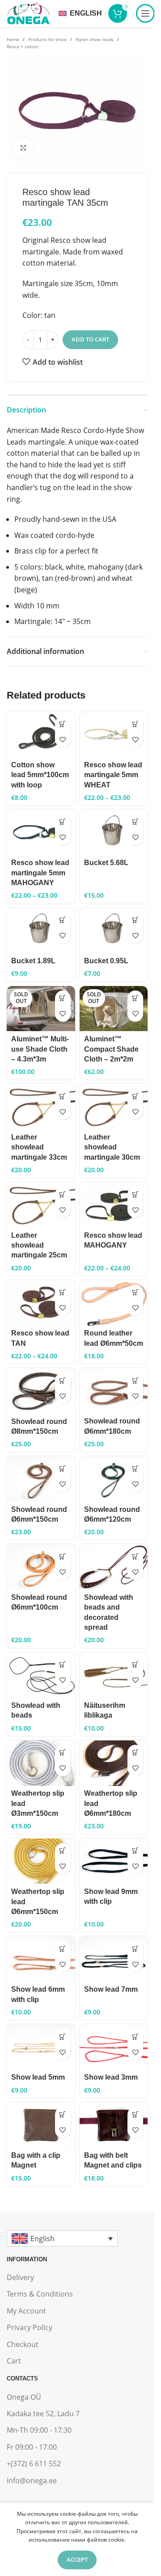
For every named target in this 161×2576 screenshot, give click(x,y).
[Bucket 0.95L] (114, 931)
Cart (14, 2361)
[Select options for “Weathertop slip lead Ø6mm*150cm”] (63, 1851)
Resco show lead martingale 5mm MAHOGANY (40, 873)
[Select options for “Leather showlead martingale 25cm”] (63, 1194)
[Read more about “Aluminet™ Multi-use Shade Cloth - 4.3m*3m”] (63, 998)
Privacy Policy (30, 2327)
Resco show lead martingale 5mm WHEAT (113, 775)
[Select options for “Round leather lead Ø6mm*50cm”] (135, 1292)
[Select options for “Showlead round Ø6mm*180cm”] (135, 1380)
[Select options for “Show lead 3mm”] (135, 2037)
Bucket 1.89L (33, 961)
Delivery (20, 2277)
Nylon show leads (95, 39)
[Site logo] (28, 12)
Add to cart (90, 339)
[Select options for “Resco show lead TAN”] (63, 1292)
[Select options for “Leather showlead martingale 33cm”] (63, 1096)
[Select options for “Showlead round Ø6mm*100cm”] (63, 1556)
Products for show (47, 39)
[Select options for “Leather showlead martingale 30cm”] (135, 1096)
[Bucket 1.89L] (41, 931)
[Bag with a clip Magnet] (41, 2125)
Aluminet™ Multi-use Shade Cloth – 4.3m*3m (40, 1049)
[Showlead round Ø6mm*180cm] (114, 1391)
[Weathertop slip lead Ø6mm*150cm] (41, 1861)
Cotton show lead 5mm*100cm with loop (40, 775)
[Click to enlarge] (23, 148)
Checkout (23, 2344)
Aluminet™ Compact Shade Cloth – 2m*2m (111, 1049)
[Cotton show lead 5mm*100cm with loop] (41, 734)
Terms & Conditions (40, 2294)
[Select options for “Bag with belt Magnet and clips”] (135, 2115)
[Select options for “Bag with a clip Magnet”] (63, 2115)
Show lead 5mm (38, 2077)
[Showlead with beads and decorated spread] (114, 1567)
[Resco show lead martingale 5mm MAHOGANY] (41, 832)
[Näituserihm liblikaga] (114, 1675)
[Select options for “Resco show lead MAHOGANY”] (135, 1194)
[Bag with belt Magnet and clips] (114, 2125)
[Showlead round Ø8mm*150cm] (41, 1391)
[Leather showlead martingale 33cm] (41, 1107)
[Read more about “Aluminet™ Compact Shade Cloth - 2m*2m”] (135, 998)
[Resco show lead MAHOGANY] (114, 1205)
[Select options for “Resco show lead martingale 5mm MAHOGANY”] (63, 822)
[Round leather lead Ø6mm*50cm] (114, 1303)
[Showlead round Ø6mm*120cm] (114, 1479)
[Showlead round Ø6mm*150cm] (41, 1479)
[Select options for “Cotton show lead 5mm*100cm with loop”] (63, 724)
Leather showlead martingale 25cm (39, 1245)
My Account (26, 2311)
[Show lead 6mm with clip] (41, 1959)
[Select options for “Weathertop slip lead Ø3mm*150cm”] (63, 1753)
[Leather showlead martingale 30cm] (114, 1107)
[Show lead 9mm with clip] (114, 1861)
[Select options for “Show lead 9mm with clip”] (135, 1851)
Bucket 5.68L (106, 863)
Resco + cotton (23, 46)
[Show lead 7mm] (114, 1959)
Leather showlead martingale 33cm (39, 1147)
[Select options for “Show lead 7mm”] (135, 1949)
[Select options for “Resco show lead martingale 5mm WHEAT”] (135, 724)
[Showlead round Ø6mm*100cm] (41, 1567)
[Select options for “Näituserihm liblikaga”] (135, 1665)
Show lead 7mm (111, 1989)
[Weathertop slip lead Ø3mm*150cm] (41, 1763)
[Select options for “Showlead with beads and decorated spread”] (135, 1556)
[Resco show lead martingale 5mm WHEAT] (114, 734)
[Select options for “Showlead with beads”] (63, 1665)
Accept (77, 2559)
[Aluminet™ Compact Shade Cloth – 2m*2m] (114, 1009)
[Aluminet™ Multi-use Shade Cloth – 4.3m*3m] (41, 1009)
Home (13, 39)
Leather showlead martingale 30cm (112, 1147)
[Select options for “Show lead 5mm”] (63, 2037)
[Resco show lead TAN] (41, 1303)
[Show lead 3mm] (114, 2047)
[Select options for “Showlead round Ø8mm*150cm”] (63, 1380)
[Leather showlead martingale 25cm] (41, 1205)
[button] (135, 822)
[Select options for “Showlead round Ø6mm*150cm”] (63, 1469)
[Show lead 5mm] (41, 2047)
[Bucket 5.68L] (114, 832)
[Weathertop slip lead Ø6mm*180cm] (114, 1763)
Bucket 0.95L (106, 961)
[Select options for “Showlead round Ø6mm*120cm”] (135, 1469)
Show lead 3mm (111, 2077)
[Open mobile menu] (145, 13)
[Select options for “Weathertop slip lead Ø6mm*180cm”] (135, 1753)
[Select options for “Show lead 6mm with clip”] (63, 1949)
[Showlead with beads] (41, 1675)
